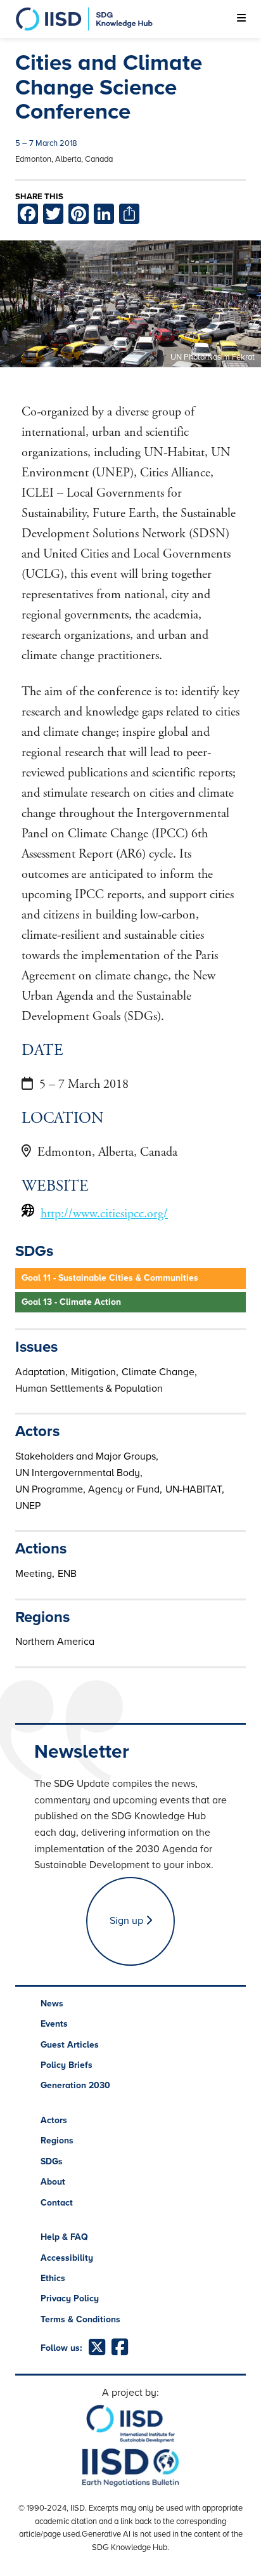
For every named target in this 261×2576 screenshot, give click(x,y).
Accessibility (67, 2258)
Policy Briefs (67, 2065)
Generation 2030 (75, 2085)
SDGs (52, 2161)
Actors (54, 2120)
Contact (57, 2203)
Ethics (53, 2278)
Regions (57, 2141)
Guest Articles (70, 2045)
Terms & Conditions (80, 2319)
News (52, 2004)
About (53, 2182)
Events (54, 2024)
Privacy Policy (70, 2298)
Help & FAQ (64, 2237)
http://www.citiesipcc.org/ (104, 1214)
